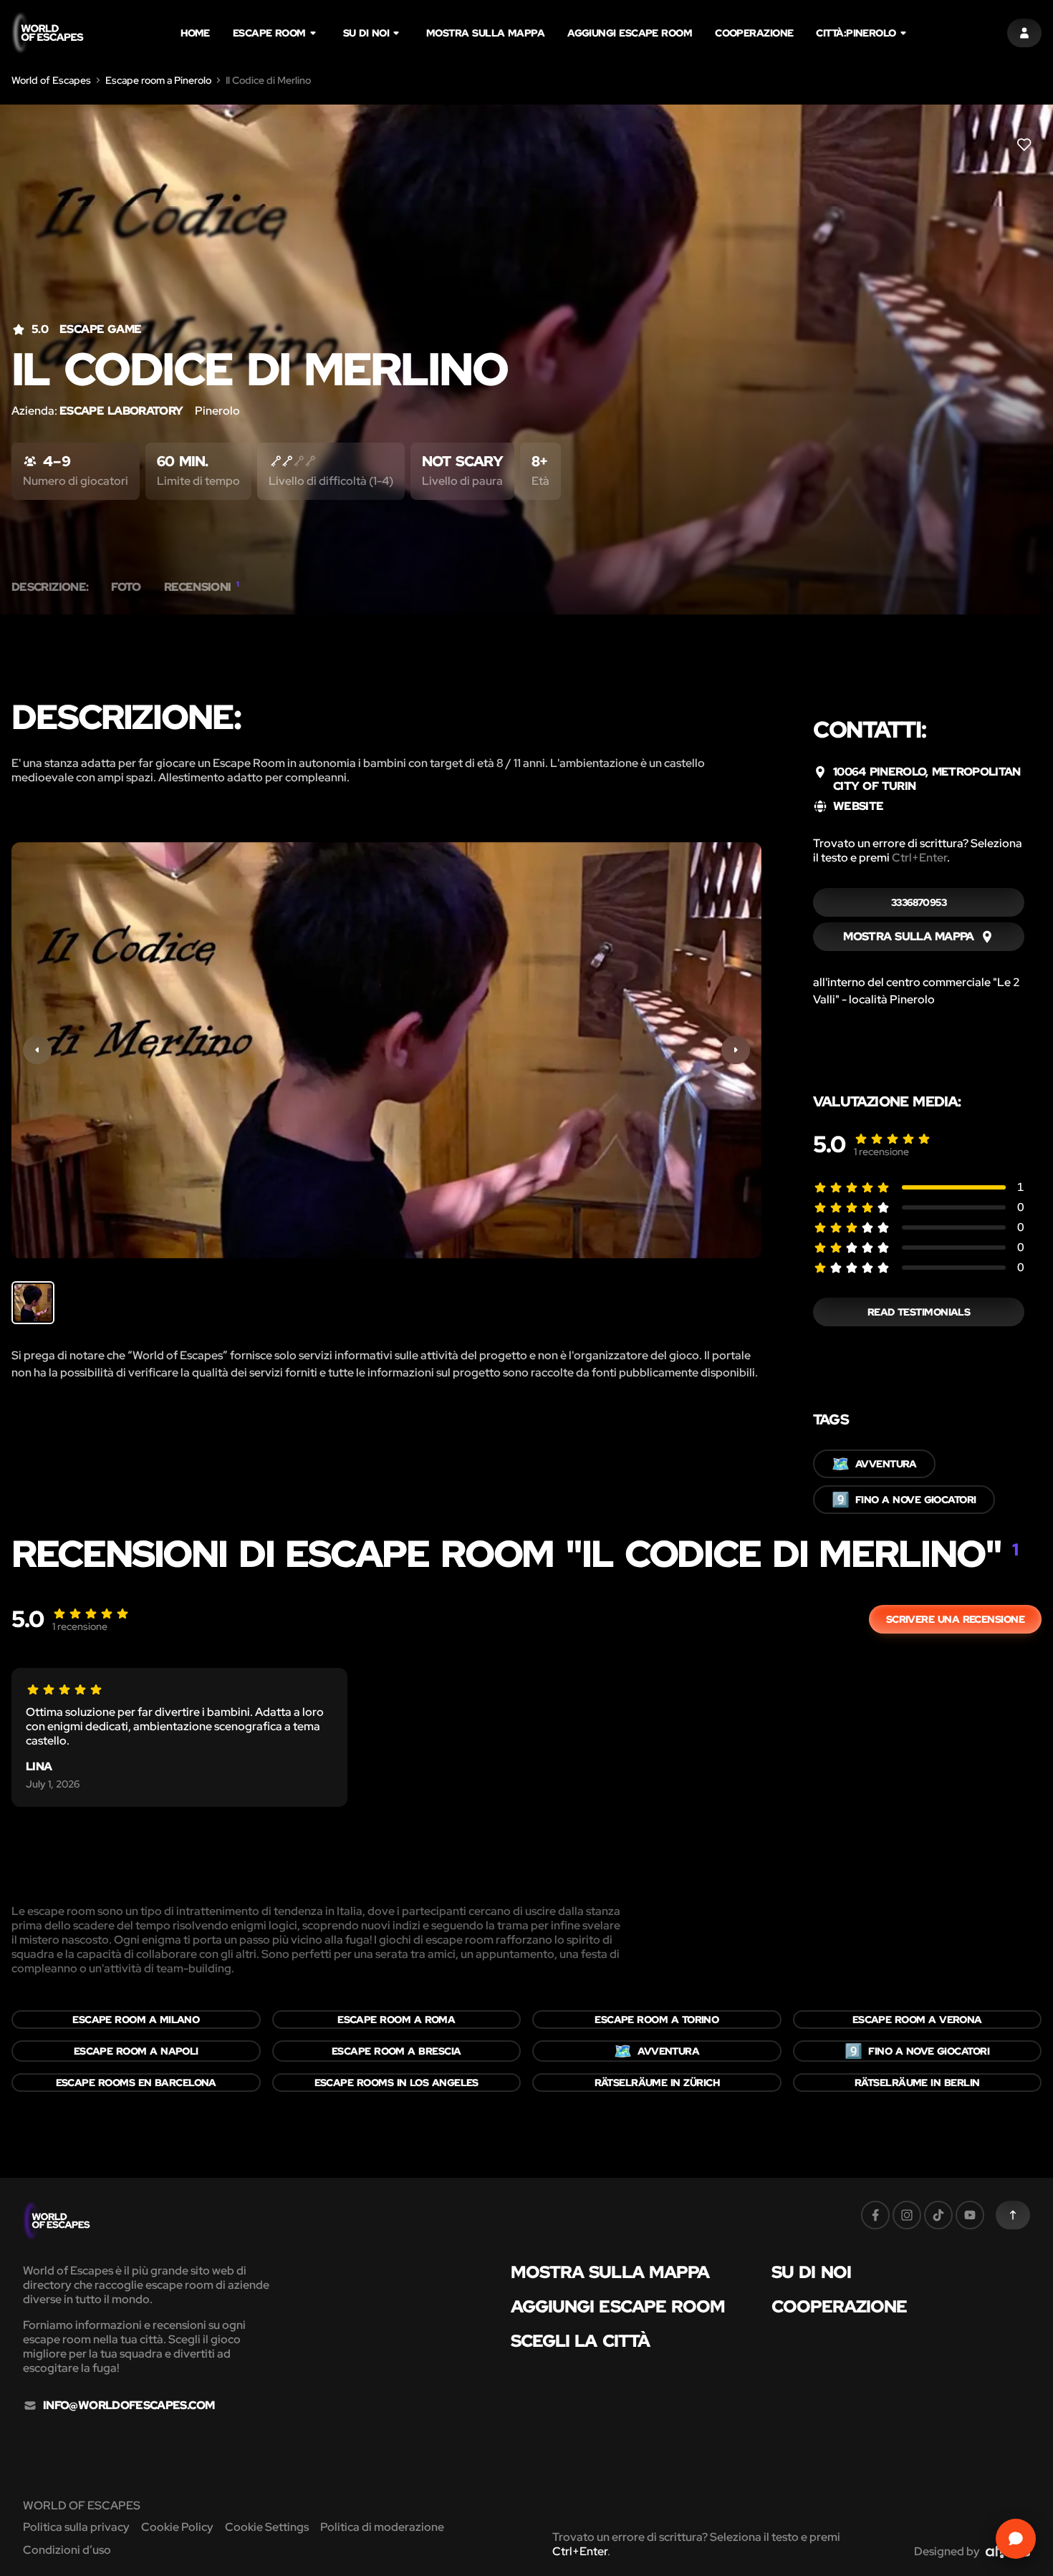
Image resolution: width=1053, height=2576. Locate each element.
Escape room (269, 33)
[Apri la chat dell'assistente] (1016, 2539)
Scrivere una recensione (955, 1619)
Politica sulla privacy (76, 2527)
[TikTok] (938, 2215)
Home (195, 33)
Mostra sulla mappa (485, 33)
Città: (856, 33)
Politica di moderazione (382, 2527)
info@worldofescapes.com (129, 2406)
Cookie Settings (267, 2527)
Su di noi (366, 33)
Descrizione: (50, 587)
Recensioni (202, 587)
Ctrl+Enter (919, 858)
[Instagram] (907, 2215)
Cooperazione (754, 33)
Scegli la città (581, 2341)
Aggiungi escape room (630, 33)
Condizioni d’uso (67, 2550)
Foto (126, 587)
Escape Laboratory (121, 411)
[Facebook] (875, 2215)
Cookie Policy (177, 2527)
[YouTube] (970, 2215)
